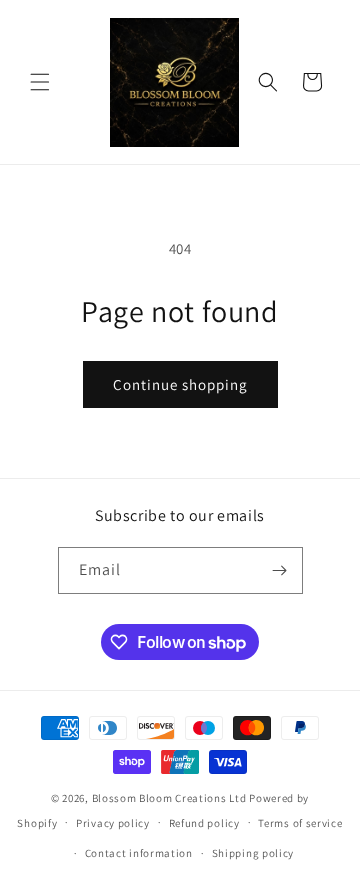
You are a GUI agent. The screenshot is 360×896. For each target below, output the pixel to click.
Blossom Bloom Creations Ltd (169, 798)
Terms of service (300, 823)
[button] (40, 82)
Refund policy (204, 823)
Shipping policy (253, 853)
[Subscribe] (280, 570)
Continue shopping (180, 384)
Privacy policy (113, 823)
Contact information (139, 853)
